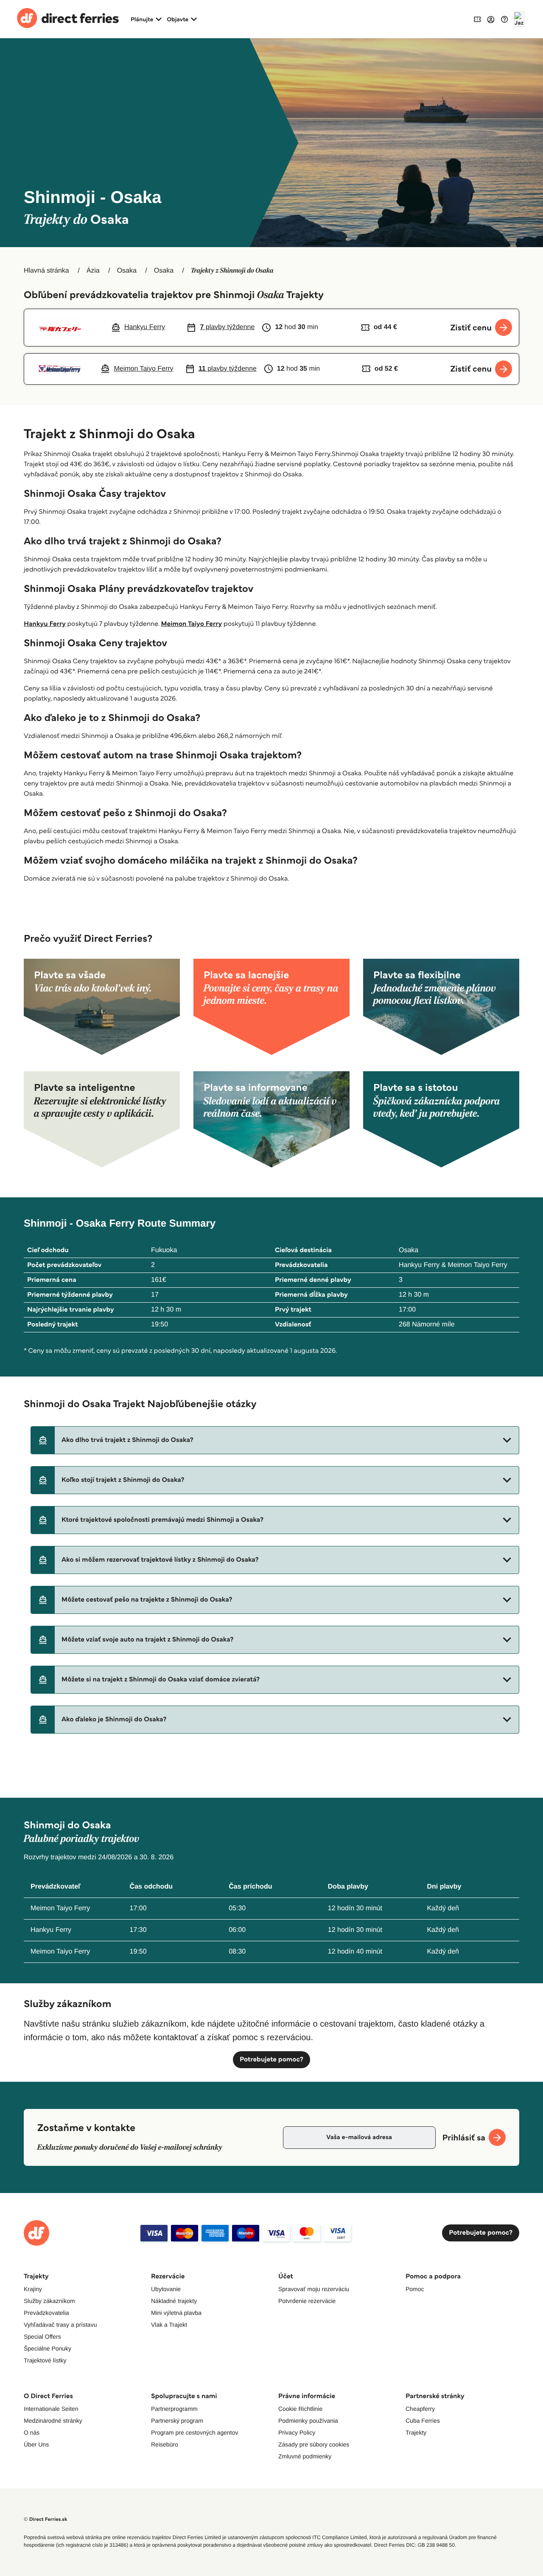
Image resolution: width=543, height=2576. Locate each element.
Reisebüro (165, 2444)
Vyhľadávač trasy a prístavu (60, 2325)
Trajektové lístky (45, 2360)
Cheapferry (420, 2409)
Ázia (93, 271)
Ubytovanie (166, 2289)
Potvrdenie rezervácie (307, 2301)
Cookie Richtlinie (300, 2409)
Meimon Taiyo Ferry (192, 624)
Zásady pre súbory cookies (314, 2444)
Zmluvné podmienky (305, 2456)
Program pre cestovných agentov (195, 2432)
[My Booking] (477, 19)
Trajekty (416, 2432)
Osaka (127, 271)
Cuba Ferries (423, 2421)
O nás (32, 2432)
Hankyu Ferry (45, 624)
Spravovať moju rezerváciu (314, 2289)
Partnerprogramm (174, 2409)
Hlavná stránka (46, 271)
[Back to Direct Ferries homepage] (68, 19)
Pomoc (415, 2289)
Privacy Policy (297, 2432)
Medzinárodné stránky (53, 2421)
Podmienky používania (308, 2421)
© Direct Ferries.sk (45, 2519)
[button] (275, 1440)
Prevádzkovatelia (46, 2313)
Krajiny (33, 2289)
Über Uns (36, 2444)
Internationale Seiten (51, 2409)
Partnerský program (177, 2421)
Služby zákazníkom (49, 2301)
